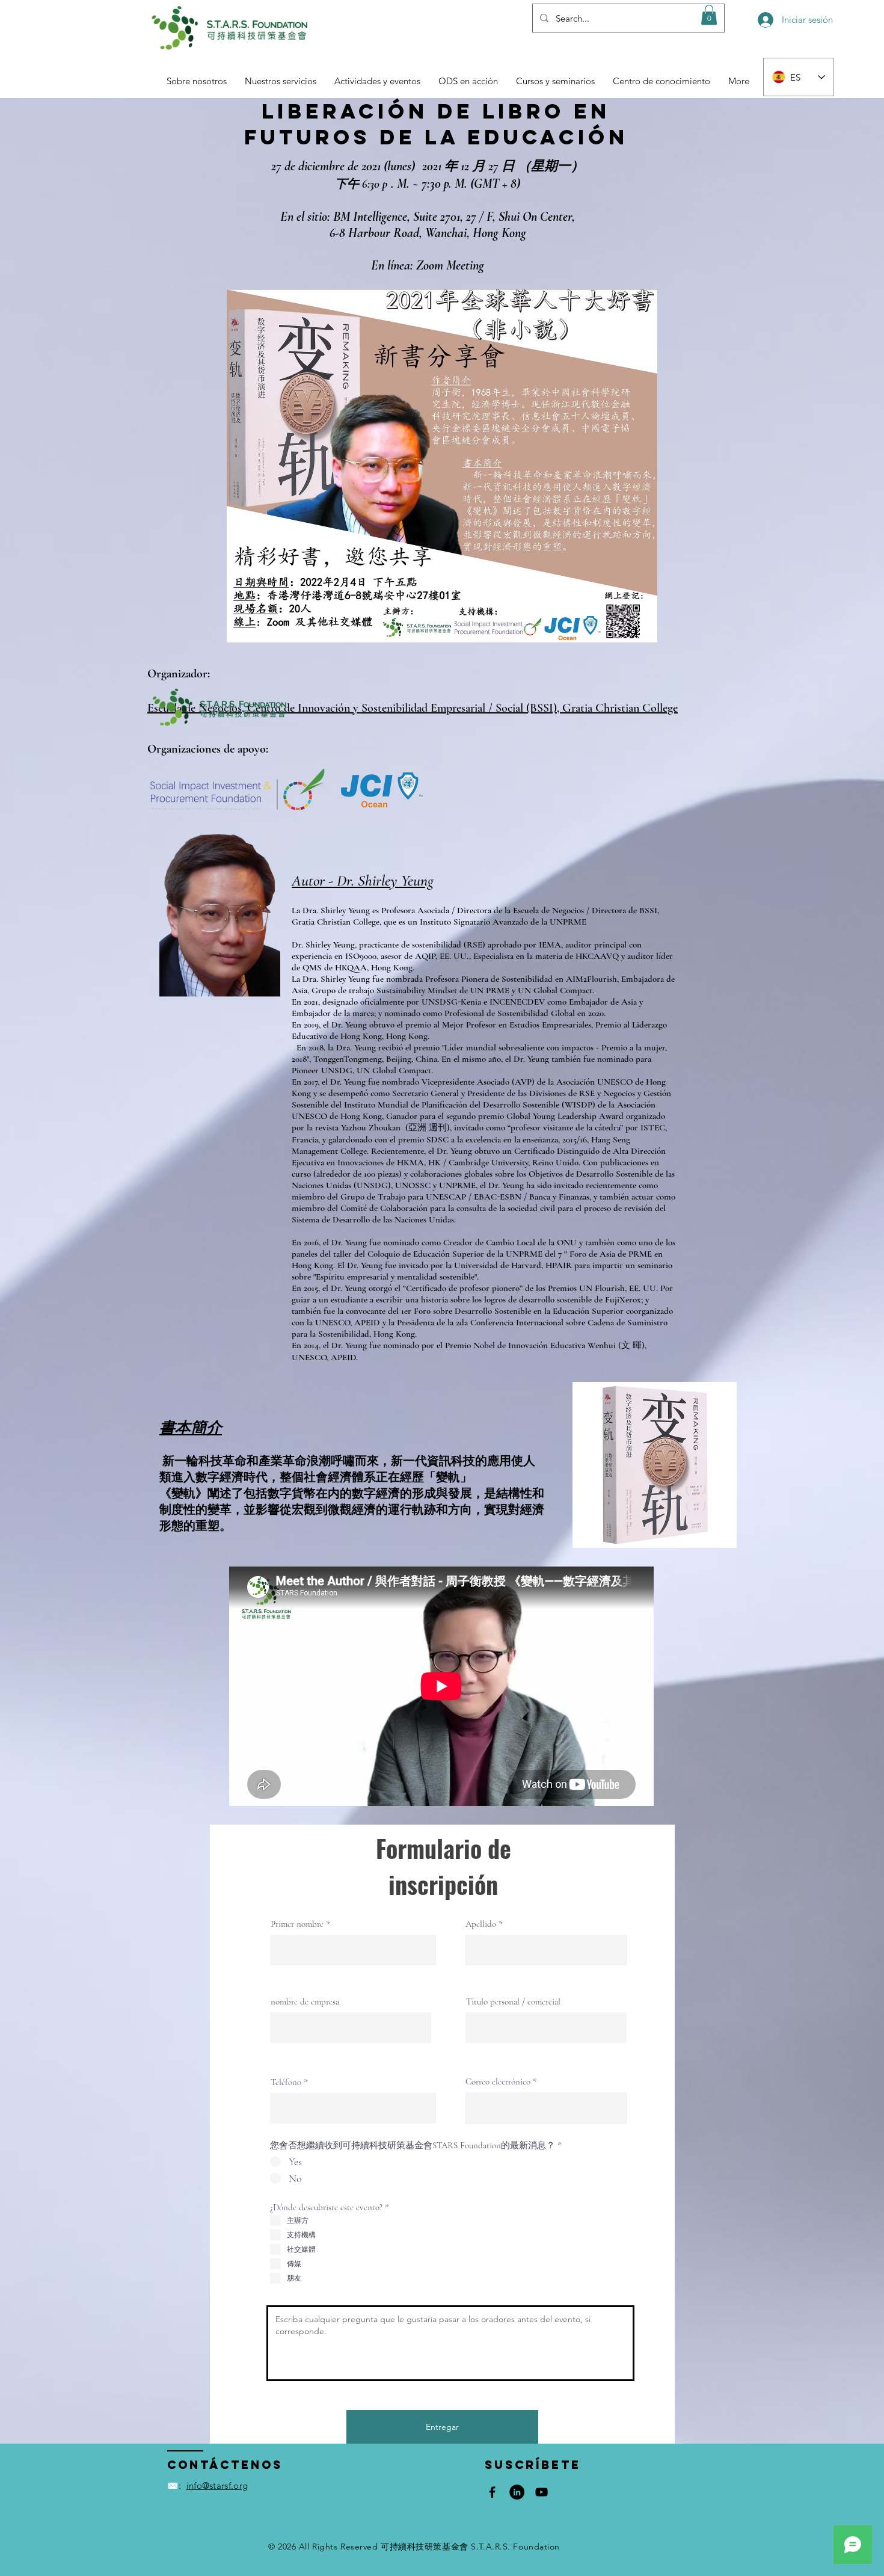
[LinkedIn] (517, 2492)
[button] (709, 15)
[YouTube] (542, 2492)
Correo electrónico (498, 2082)
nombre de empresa (305, 2002)
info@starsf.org (217, 2485)
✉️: (174, 2485)
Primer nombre (297, 1924)
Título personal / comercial (513, 2002)
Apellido (481, 1924)
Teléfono (286, 2082)
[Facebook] (492, 2492)
